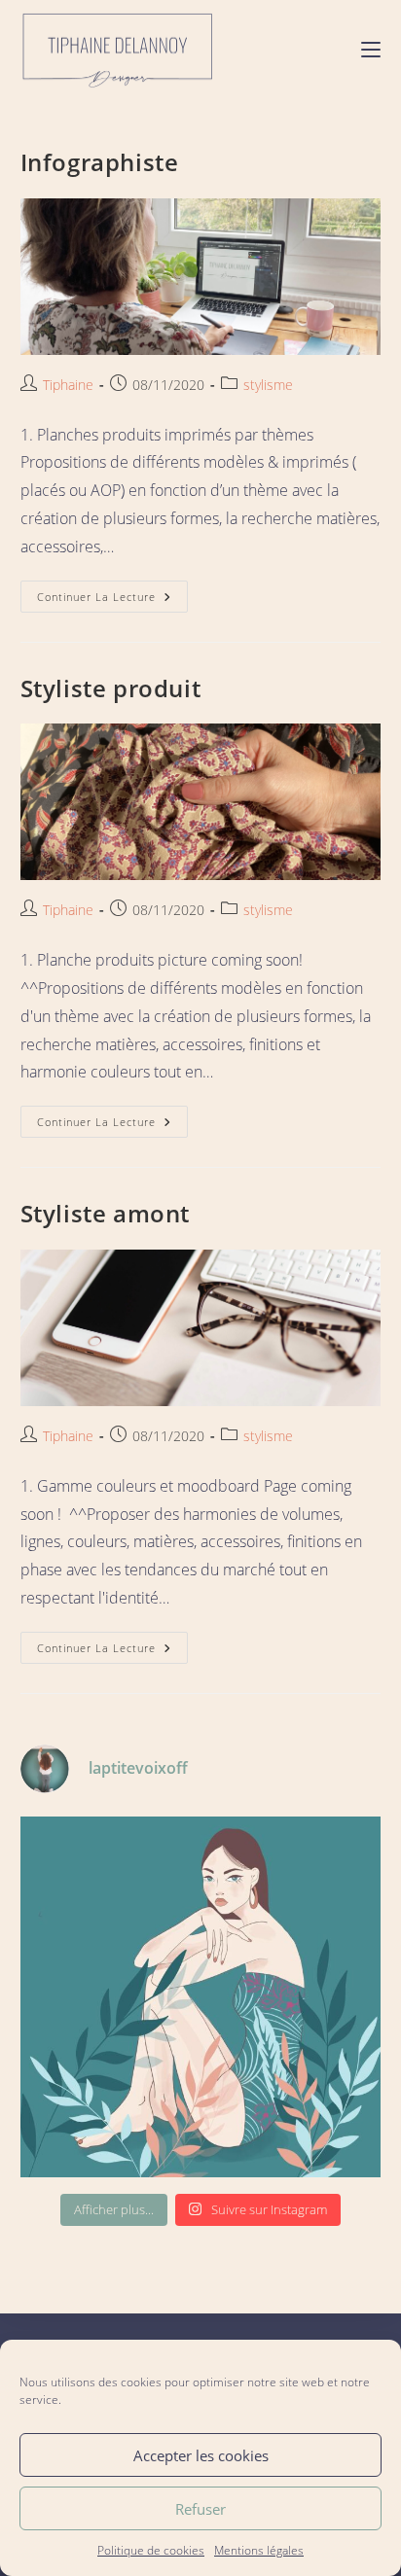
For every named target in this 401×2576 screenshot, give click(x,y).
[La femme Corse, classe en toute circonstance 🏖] (201, 1997)
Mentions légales (259, 2550)
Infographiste (100, 162)
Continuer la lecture (112, 592)
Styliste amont (105, 1213)
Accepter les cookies (201, 2455)
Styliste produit (111, 688)
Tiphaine (68, 385)
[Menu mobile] (371, 48)
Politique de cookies (151, 2550)
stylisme (268, 385)
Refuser (200, 2509)
